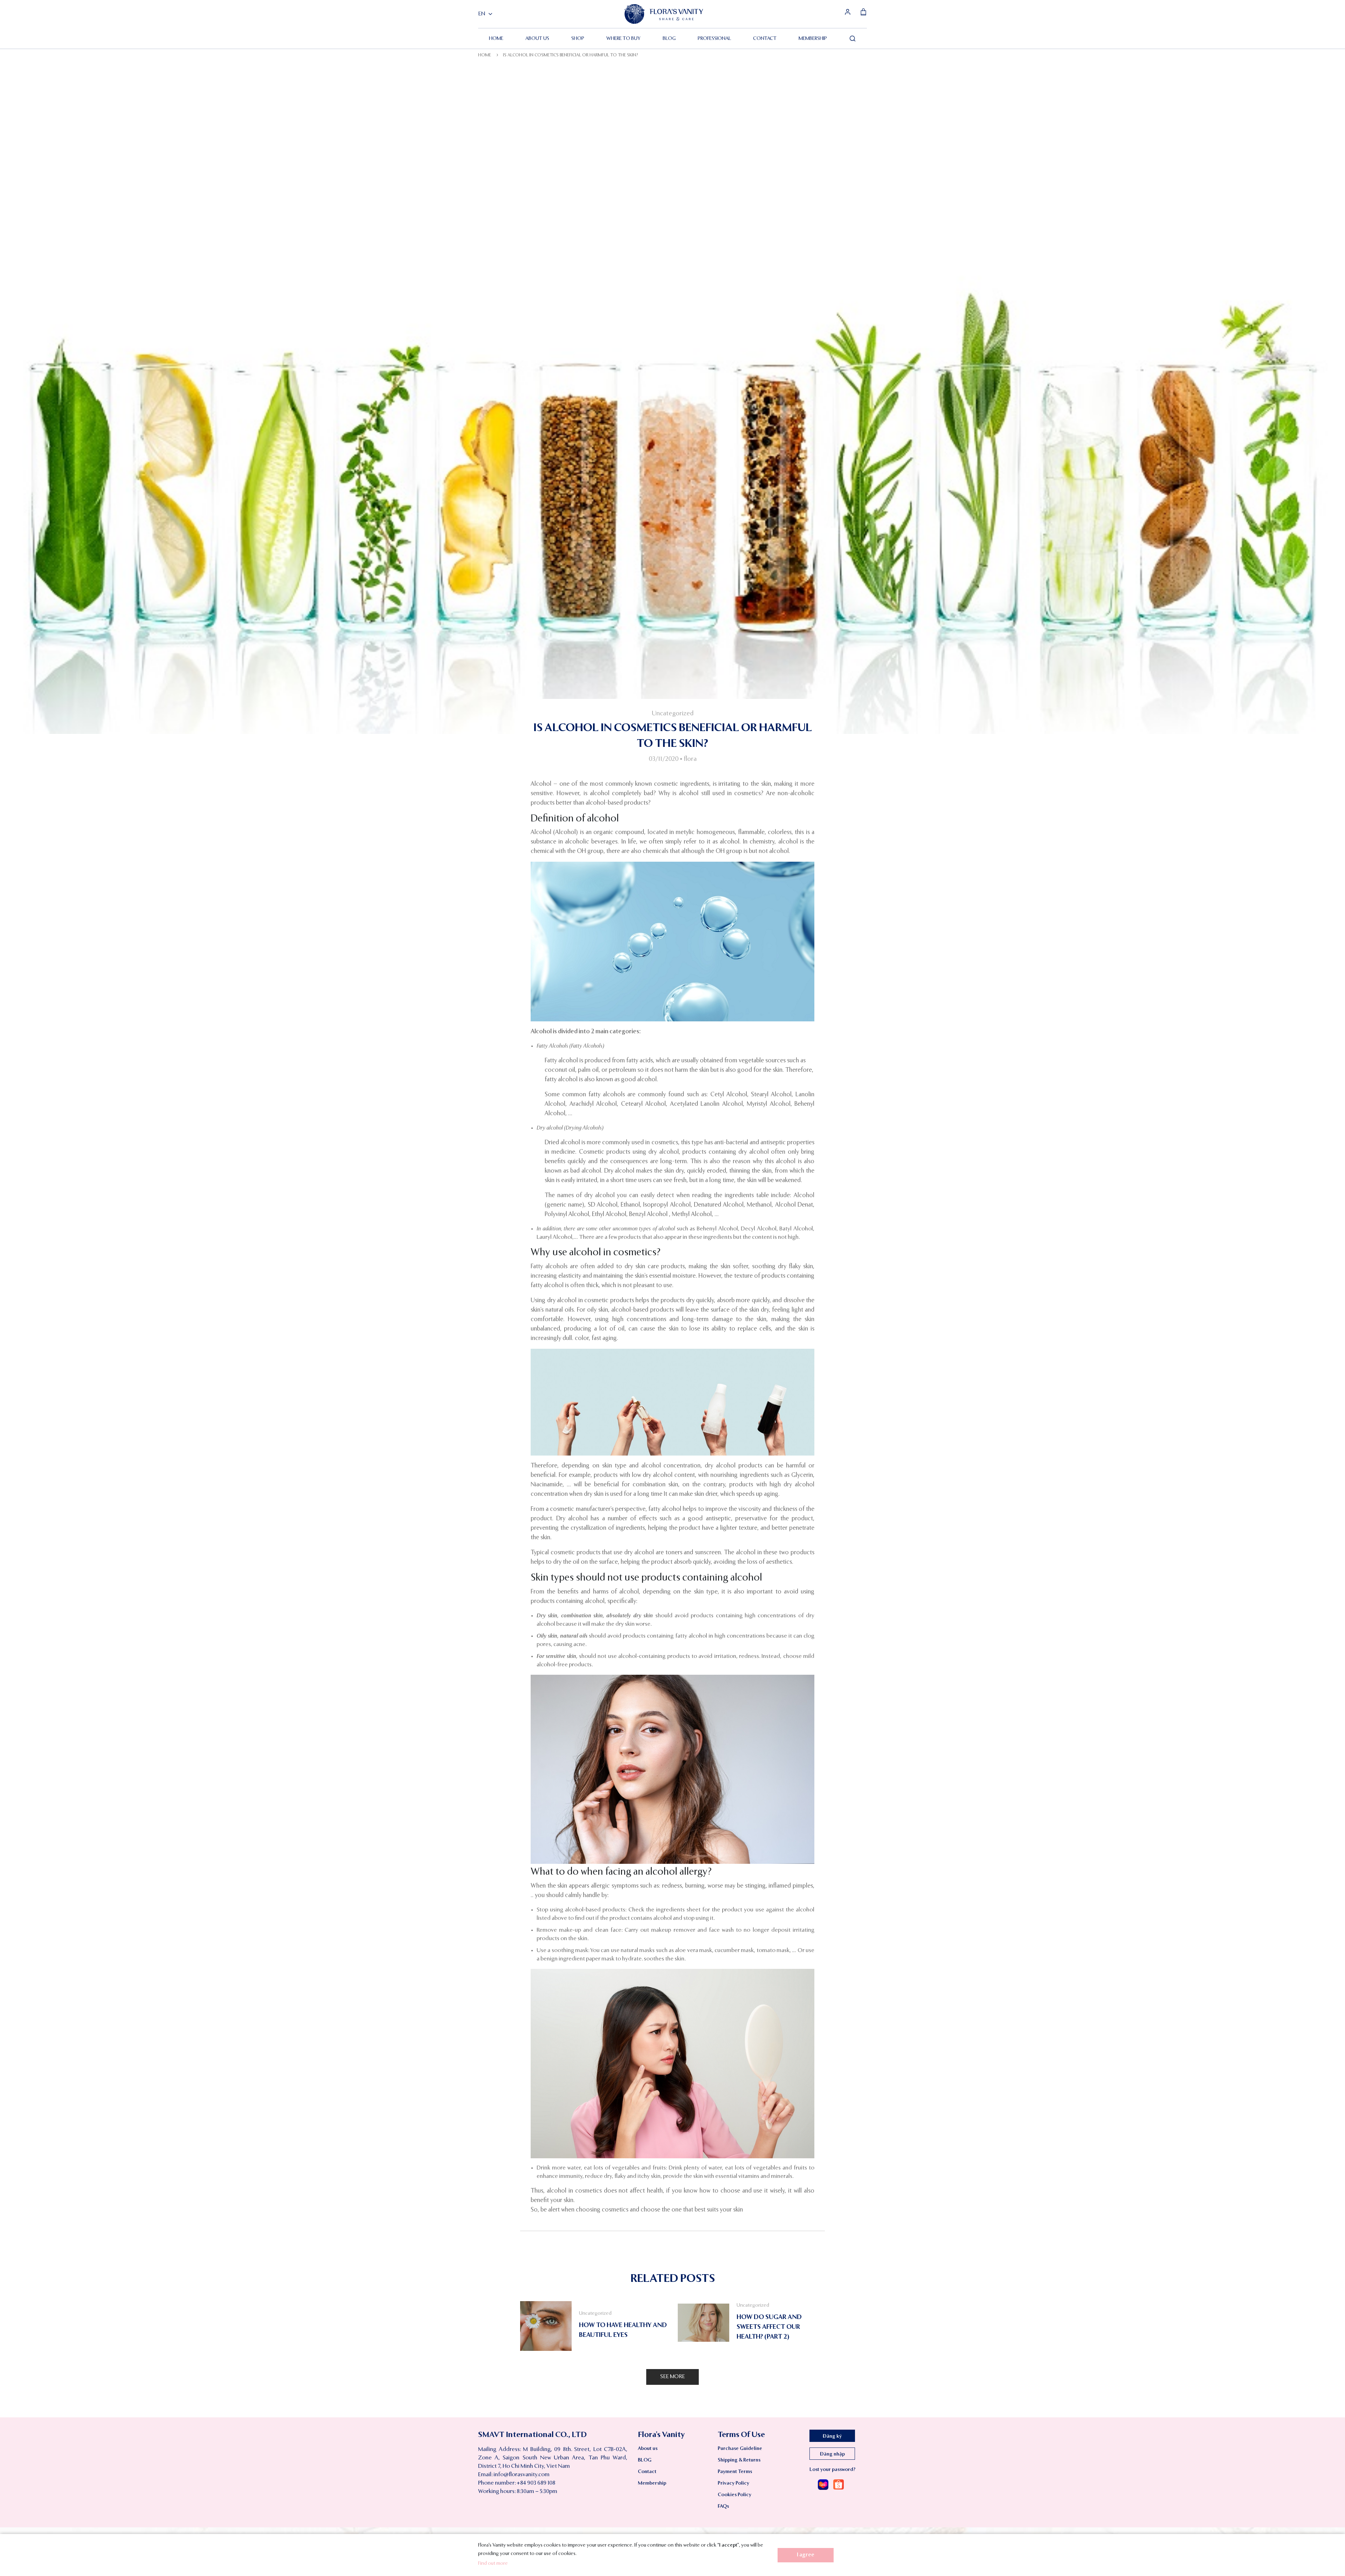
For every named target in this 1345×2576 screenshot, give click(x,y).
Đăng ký (832, 2436)
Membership (813, 39)
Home (496, 39)
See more (672, 2377)
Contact (765, 39)
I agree (806, 2555)
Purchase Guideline (740, 2449)
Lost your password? (832, 2470)
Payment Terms (735, 2472)
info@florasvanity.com (522, 2475)
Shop (578, 39)
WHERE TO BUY (623, 39)
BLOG (669, 39)
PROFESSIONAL (714, 39)
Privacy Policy (733, 2483)
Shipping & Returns (739, 2460)
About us (537, 39)
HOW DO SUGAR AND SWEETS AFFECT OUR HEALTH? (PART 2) (769, 2327)
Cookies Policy (734, 2495)
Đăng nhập (832, 2454)
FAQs (723, 2506)
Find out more (493, 2563)
